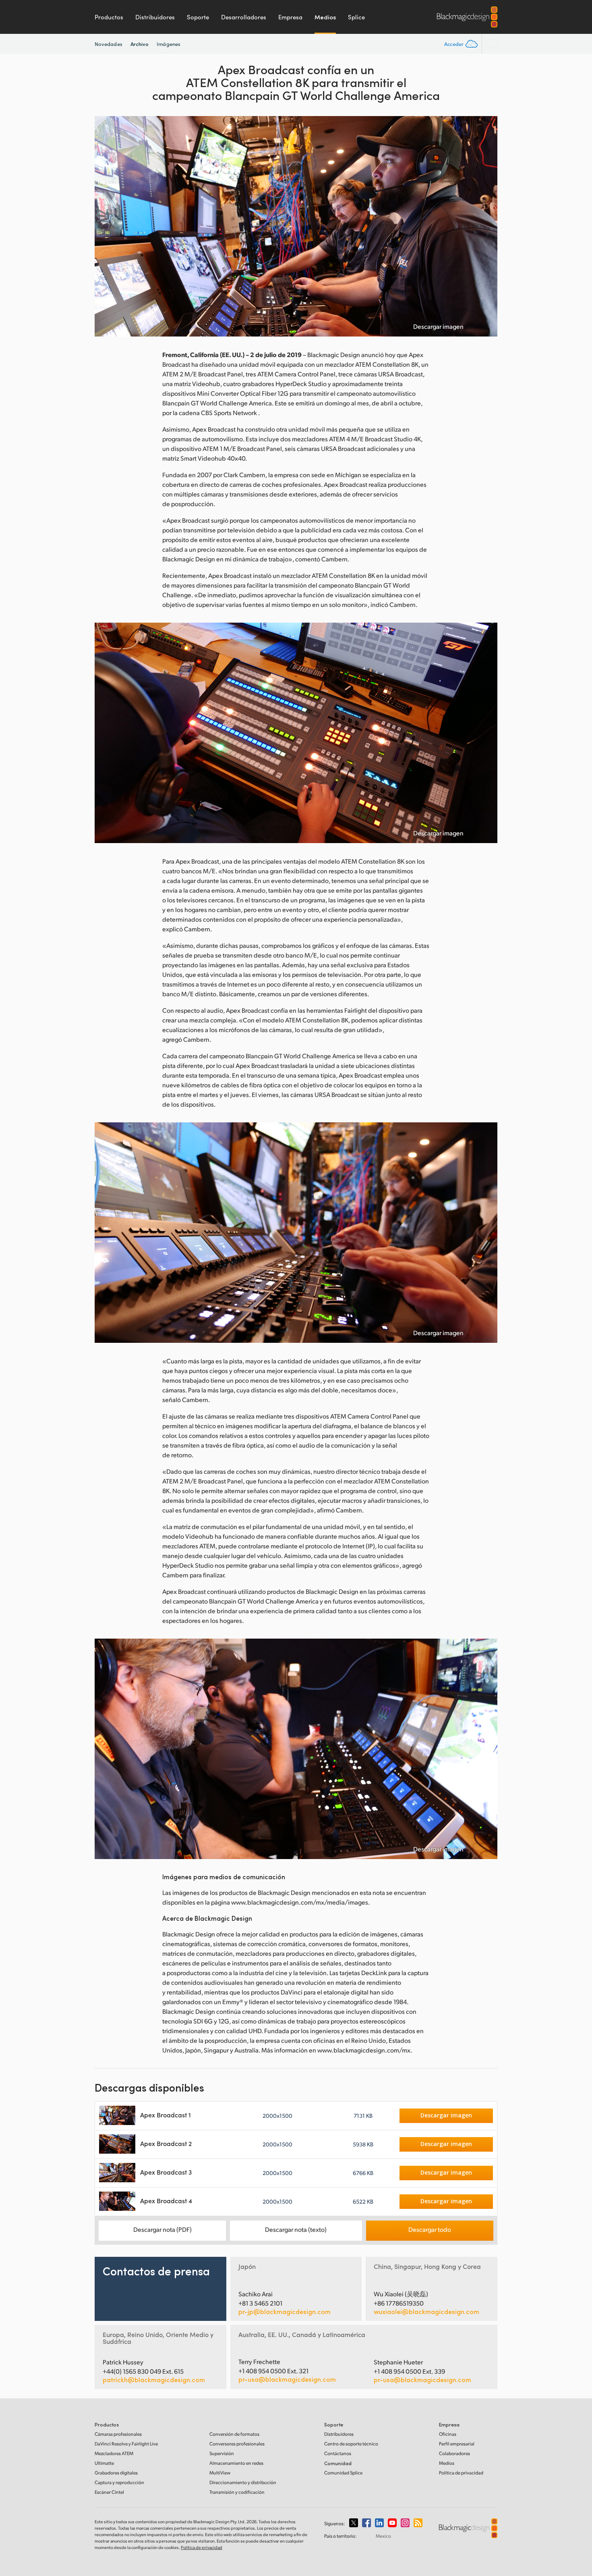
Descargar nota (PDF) (162, 2229)
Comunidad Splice (343, 2473)
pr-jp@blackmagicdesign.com (285, 2312)
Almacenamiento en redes (236, 2463)
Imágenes (169, 44)
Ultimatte (104, 2463)
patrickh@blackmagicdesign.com (154, 2380)
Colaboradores (454, 2453)
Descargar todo (430, 2229)
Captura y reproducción (119, 2482)
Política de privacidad (461, 2473)
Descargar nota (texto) (296, 2229)
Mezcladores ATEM (114, 2453)
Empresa (290, 17)
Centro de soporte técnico (351, 2444)
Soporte (198, 17)
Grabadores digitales (116, 2473)
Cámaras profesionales (118, 2434)
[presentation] (106, 226)
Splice (356, 17)
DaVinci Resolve (126, 2444)
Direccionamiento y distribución (243, 2482)
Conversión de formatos (234, 2434)
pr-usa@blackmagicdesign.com (287, 2379)
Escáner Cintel (109, 2492)
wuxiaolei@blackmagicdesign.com (426, 2312)
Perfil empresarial (457, 2444)
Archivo (140, 44)
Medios (325, 17)
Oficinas (448, 2434)
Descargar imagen (438, 326)
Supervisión (222, 2453)
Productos (109, 17)
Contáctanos (338, 2453)
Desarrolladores (244, 17)
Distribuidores (155, 17)
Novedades (109, 44)
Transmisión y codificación (237, 2492)
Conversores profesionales (237, 2444)
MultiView (220, 2473)
